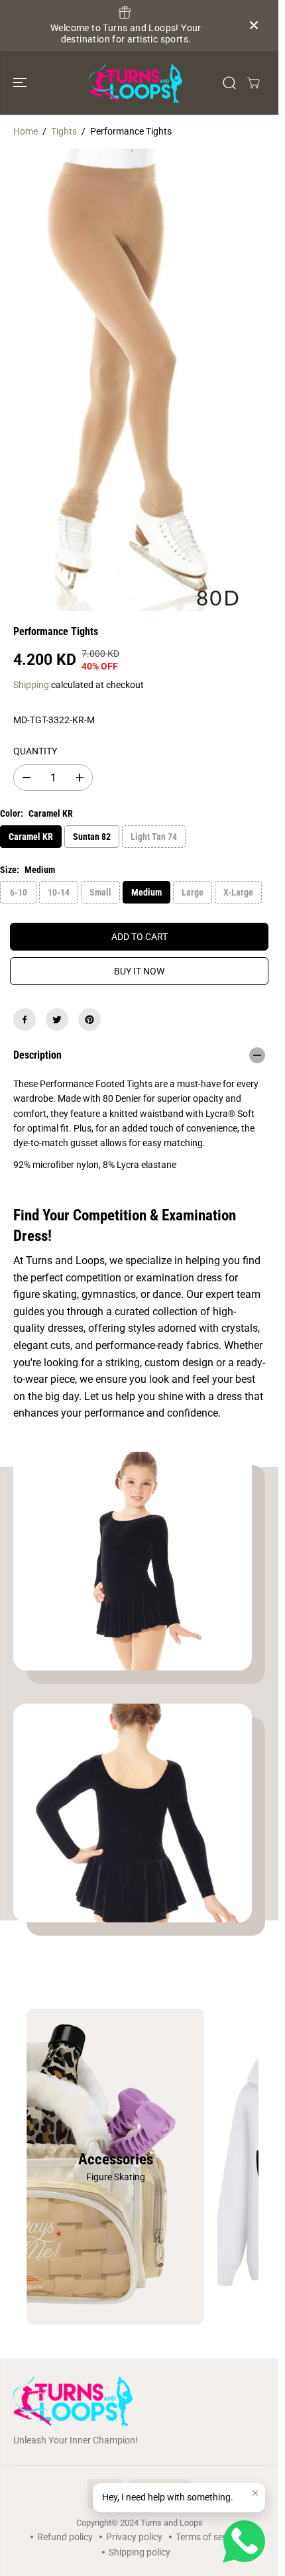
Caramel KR (31, 837)
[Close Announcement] (254, 25)
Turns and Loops (172, 2523)
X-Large (238, 892)
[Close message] (255, 2493)
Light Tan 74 (154, 837)
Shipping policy (140, 2552)
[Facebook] (25, 1020)
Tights (64, 131)
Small (100, 892)
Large (193, 892)
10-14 (59, 892)
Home (26, 131)
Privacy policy (134, 2537)
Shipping (31, 685)
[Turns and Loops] (136, 83)
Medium (146, 892)
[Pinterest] (89, 1020)
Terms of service (209, 2537)
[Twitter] (57, 1020)
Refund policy (65, 2537)
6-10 (19, 892)
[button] (21, 83)
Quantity (35, 751)
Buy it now (139, 971)
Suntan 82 (92, 837)
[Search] (229, 83)
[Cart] (253, 83)
